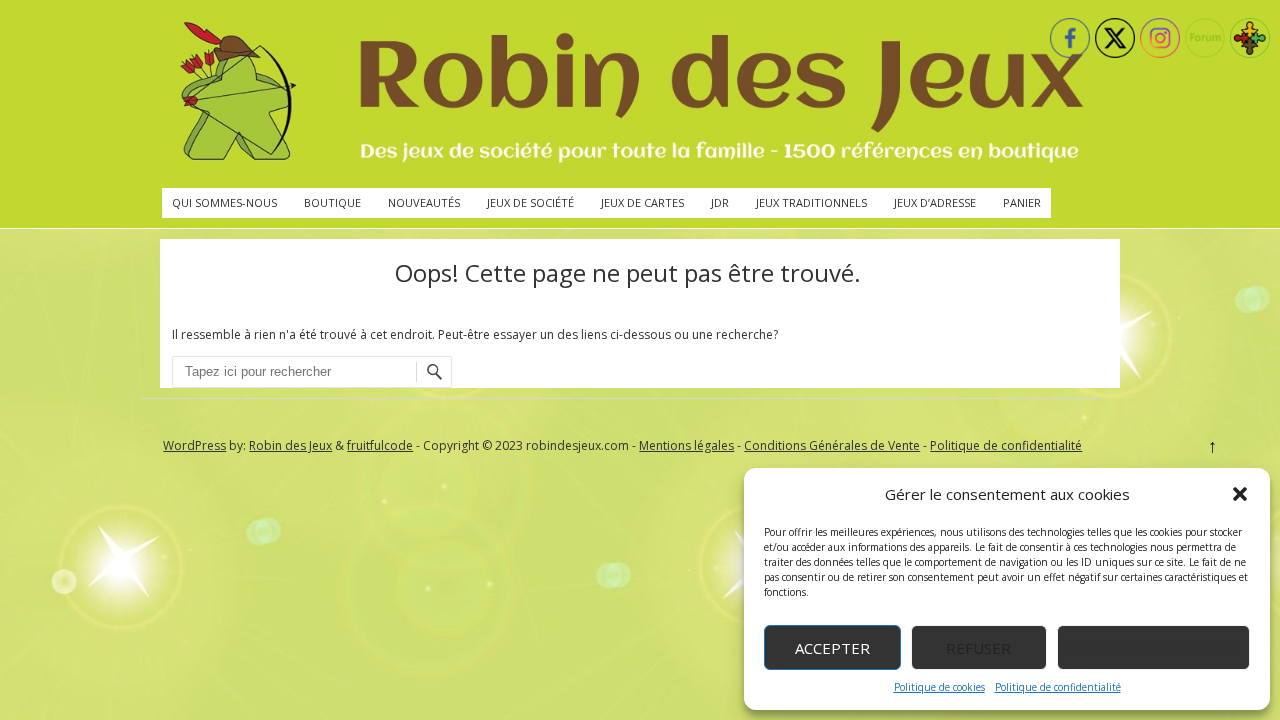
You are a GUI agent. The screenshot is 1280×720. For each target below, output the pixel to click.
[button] (1240, 494)
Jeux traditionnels (811, 202)
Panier (1022, 202)
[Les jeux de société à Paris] (628, 94)
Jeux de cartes (642, 202)
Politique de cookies (939, 687)
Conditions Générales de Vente (832, 445)
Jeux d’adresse (935, 202)
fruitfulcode (380, 445)
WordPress (194, 445)
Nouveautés (424, 202)
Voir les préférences (1153, 648)
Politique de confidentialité (1058, 687)
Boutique (332, 202)
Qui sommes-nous (224, 202)
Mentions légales (686, 445)
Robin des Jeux (290, 445)
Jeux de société (530, 202)
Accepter (832, 648)
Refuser (978, 648)
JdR (720, 202)
